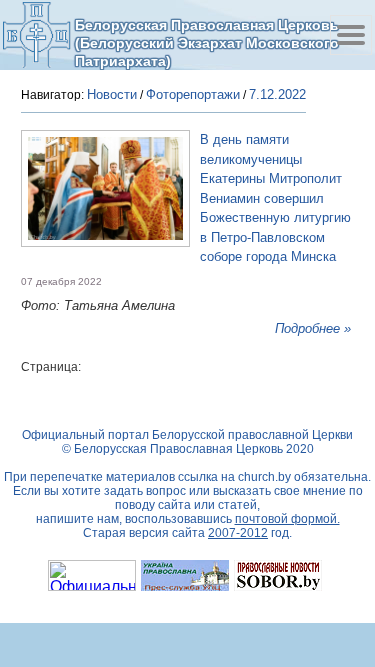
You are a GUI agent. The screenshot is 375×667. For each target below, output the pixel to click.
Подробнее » (313, 328)
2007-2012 (238, 533)
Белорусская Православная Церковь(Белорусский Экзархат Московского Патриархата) (207, 42)
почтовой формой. (287, 519)
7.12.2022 (277, 94)
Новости (112, 94)
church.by (264, 477)
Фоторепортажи (193, 94)
